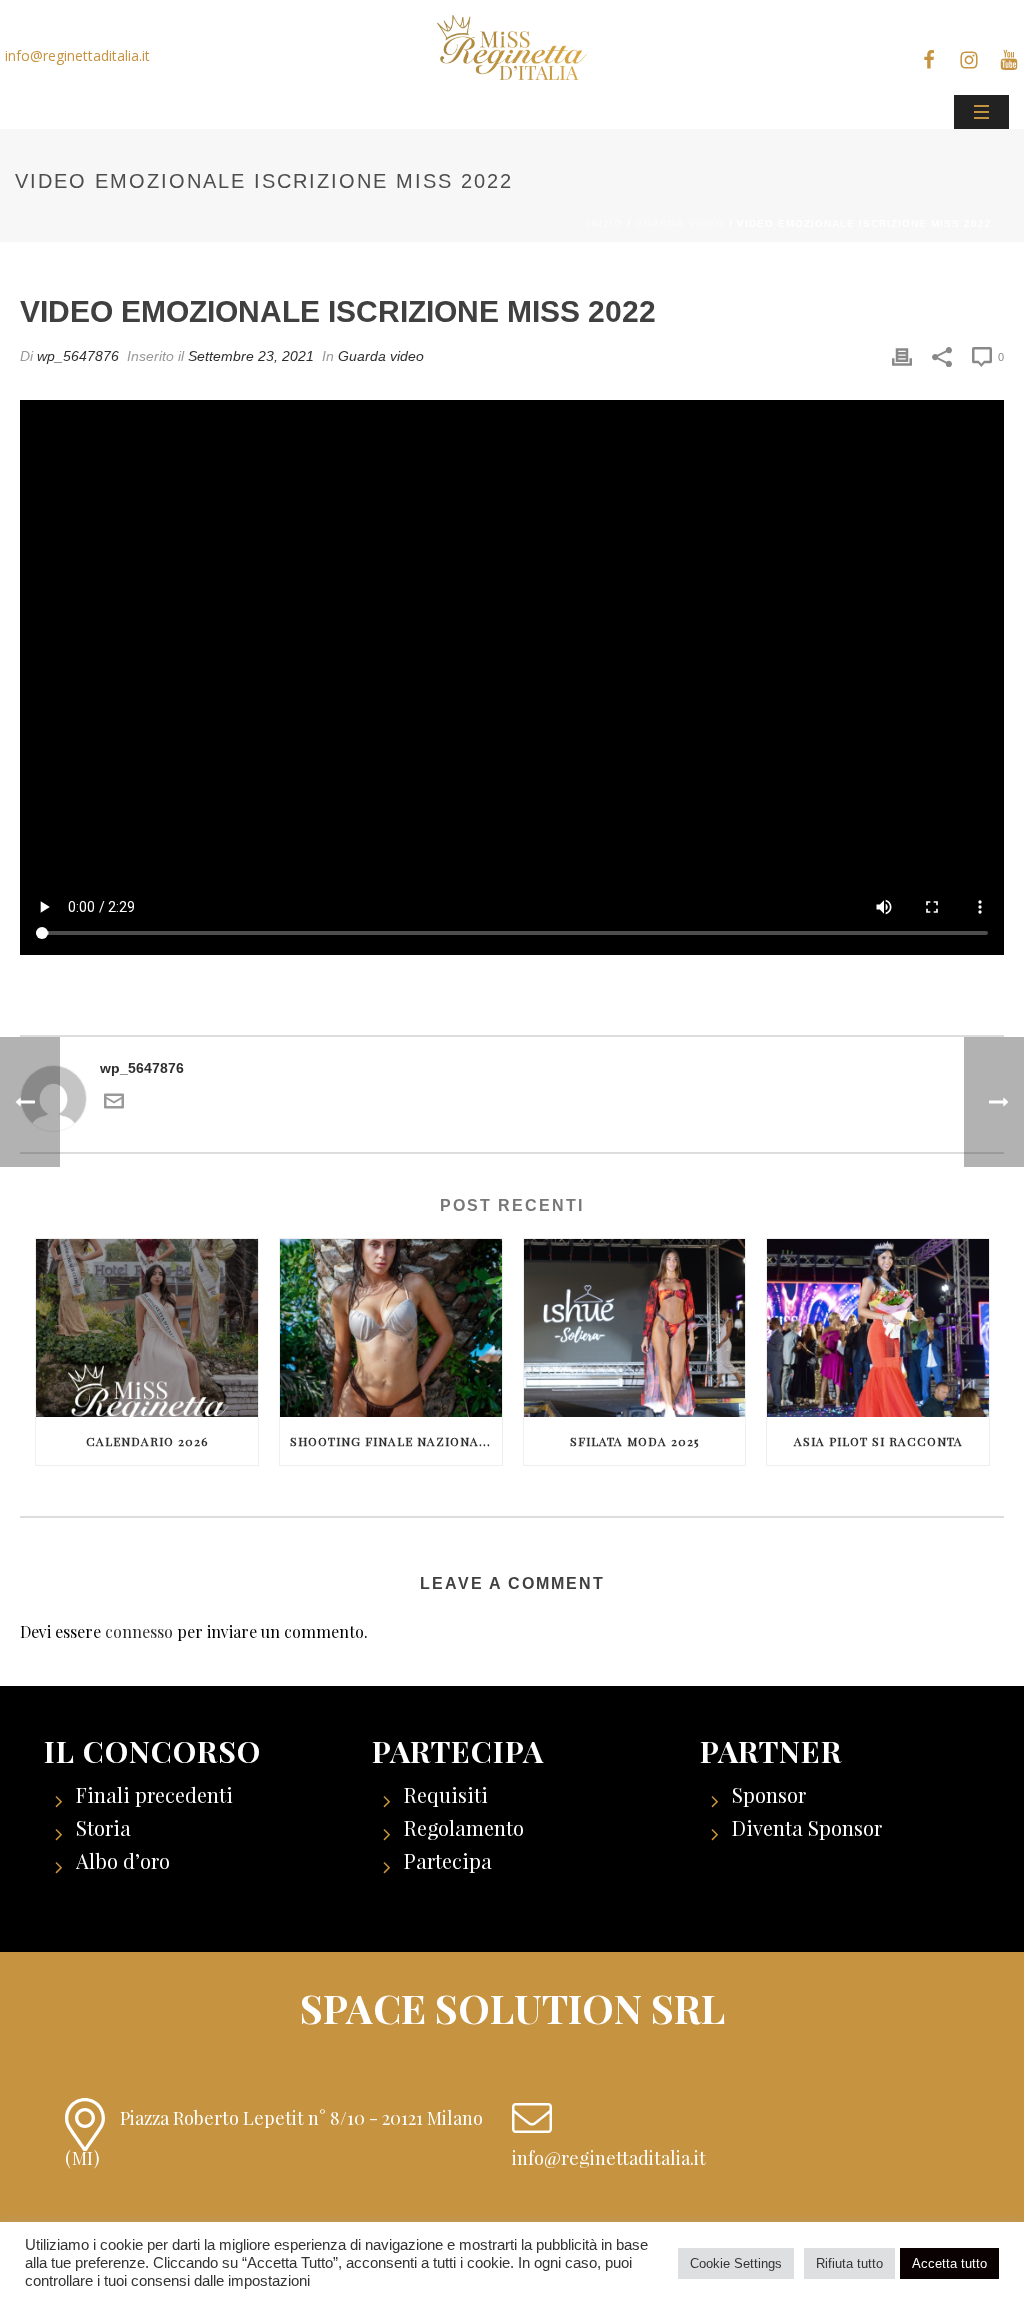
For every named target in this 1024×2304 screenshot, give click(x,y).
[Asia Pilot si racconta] (878, 1328)
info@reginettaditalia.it (77, 55)
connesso (139, 1631)
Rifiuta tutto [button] (849, 2263)
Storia (103, 1827)
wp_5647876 (78, 356)
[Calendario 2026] (147, 1328)
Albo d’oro (123, 1860)
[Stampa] (902, 356)
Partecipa (448, 1860)
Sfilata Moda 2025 (634, 1441)
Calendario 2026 (147, 1441)
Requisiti (446, 1794)
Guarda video (680, 223)
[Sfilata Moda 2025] (635, 1328)
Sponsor (769, 1794)
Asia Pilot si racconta (878, 1441)
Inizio (605, 223)
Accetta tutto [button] (949, 2263)
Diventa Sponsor (807, 1827)
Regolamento (464, 1827)
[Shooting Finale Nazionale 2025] (391, 1328)
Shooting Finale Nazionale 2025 (396, 1441)
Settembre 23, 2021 (251, 356)
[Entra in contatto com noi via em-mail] (114, 1105)
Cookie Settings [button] (736, 2263)
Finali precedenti (154, 1794)
